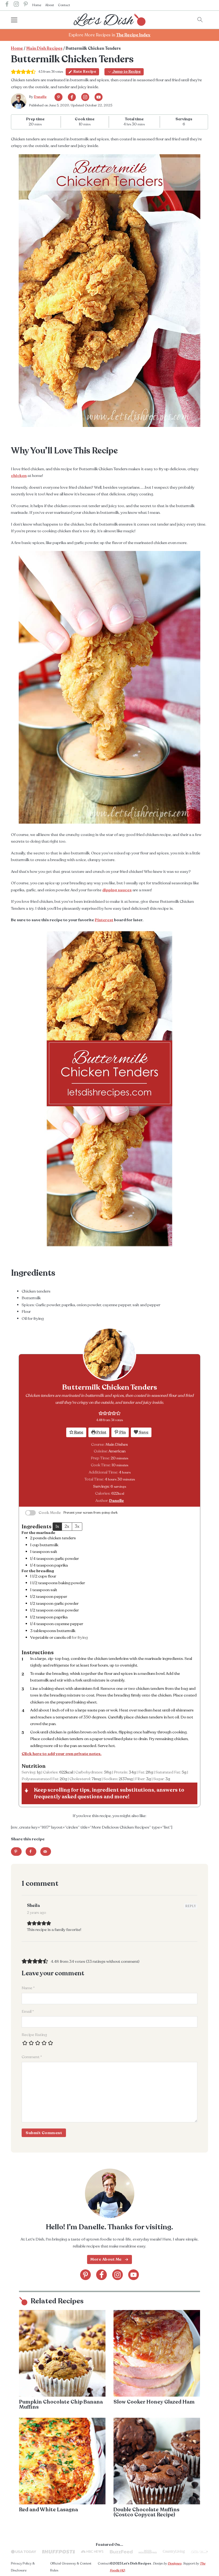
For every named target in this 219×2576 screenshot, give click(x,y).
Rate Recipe (85, 72)
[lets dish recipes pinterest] (26, 5)
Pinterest (104, 920)
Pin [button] (122, 1432)
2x (67, 1526)
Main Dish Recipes (44, 49)
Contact (64, 5)
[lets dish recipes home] (109, 19)
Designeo (175, 2563)
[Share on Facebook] (31, 1852)
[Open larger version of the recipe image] (109, 1354)
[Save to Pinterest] (16, 1852)
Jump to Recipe (126, 72)
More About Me (106, 2259)
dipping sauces (117, 890)
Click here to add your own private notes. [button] (62, 1754)
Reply (191, 1906)
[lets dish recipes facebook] (7, 5)
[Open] (19, 20)
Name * (28, 1988)
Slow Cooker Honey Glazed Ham (154, 2402)
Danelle (40, 97)
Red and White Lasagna (48, 2510)
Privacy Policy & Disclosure (23, 2567)
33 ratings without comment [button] (113, 1961)
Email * (28, 2011)
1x (57, 1526)
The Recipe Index (133, 35)
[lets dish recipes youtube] (99, 97)
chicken (19, 476)
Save (143, 1432)
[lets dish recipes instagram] (16, 5)
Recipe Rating (34, 2035)
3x (77, 1526)
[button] (101, 1413)
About (50, 5)
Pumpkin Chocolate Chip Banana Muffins (61, 2405)
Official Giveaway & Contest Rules (71, 2567)
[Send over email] (46, 1852)
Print (101, 1432)
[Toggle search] (200, 20)
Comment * (32, 2057)
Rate (78, 1432)
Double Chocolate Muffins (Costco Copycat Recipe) (146, 2512)
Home (37, 5)
